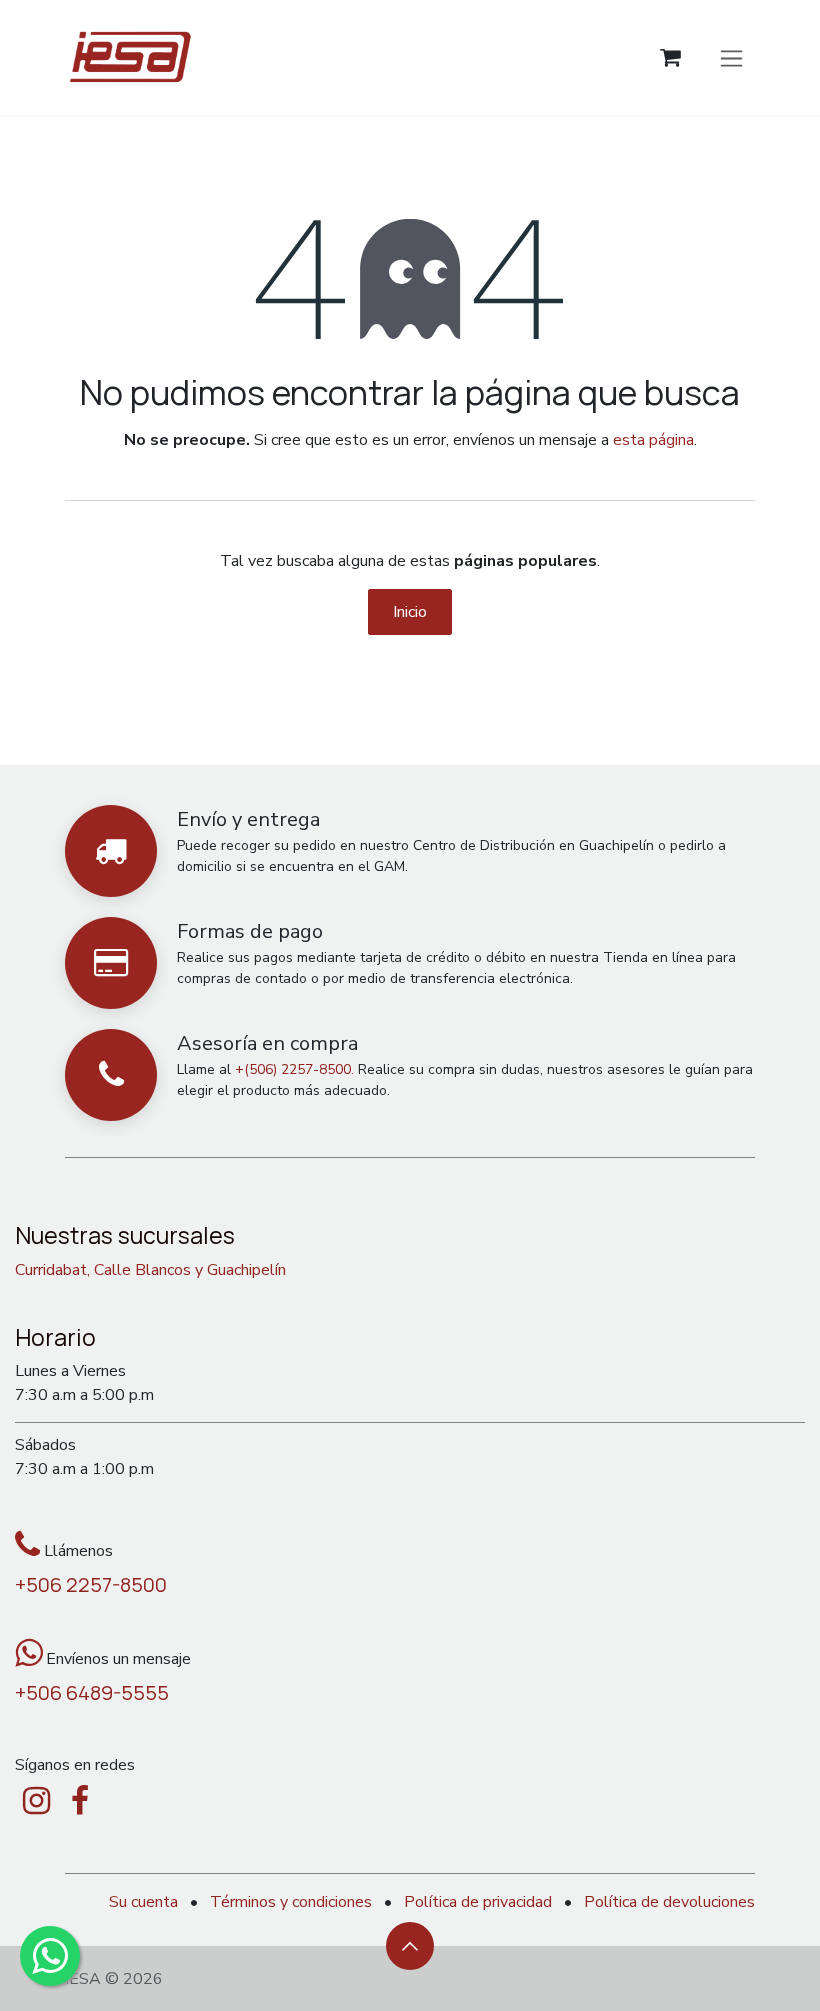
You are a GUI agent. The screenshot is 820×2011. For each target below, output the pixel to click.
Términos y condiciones (291, 1902)
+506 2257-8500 (91, 1584)
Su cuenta (143, 1902)
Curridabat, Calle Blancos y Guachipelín (150, 1270)
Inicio (410, 612)
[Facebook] (80, 1801)
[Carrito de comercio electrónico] (670, 57)
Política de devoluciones (669, 1902)
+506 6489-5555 (92, 1692)
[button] (410, 1946)
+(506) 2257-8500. (294, 1069)
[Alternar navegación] (731, 57)
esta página (653, 440)
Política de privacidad (478, 1902)
